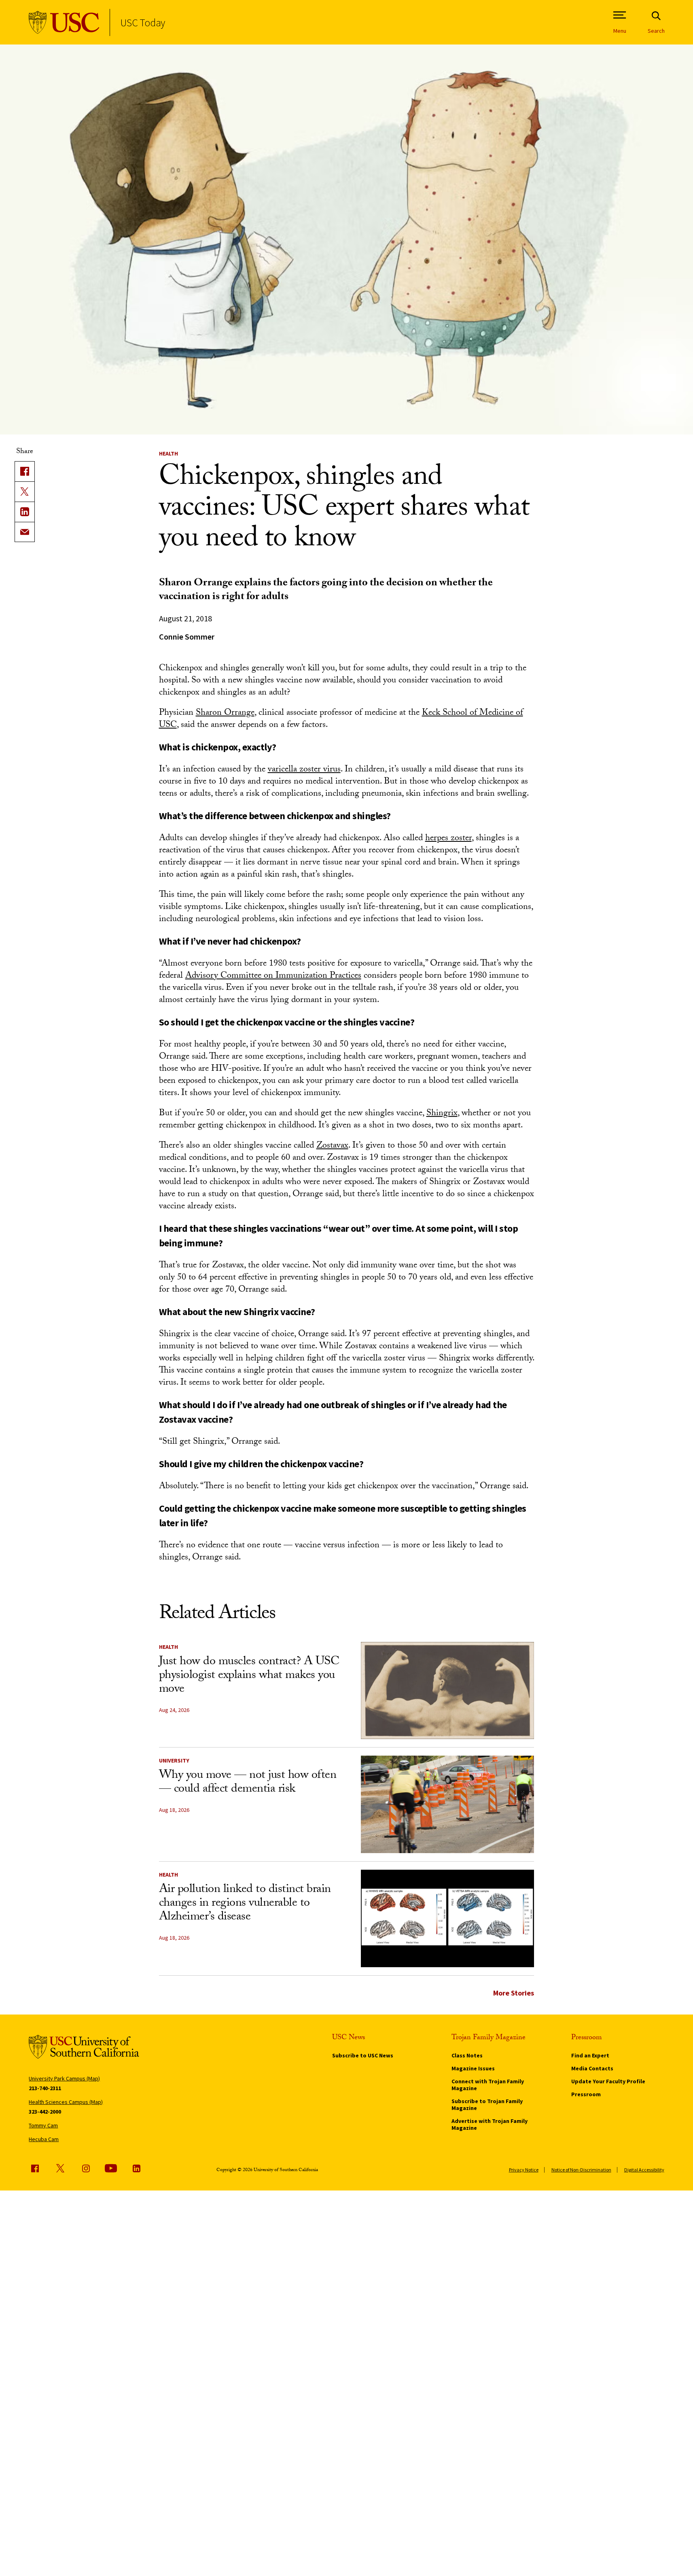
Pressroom (586, 2094)
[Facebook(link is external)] (25, 471)
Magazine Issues (473, 2068)
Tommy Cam (43, 2125)
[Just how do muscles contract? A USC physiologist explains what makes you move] (447, 1691)
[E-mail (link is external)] (25, 532)
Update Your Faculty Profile (608, 2081)
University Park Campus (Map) (64, 2078)
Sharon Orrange (225, 713)
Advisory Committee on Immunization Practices (273, 976)
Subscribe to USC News (363, 2055)
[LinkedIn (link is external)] (25, 512)
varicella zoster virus (304, 770)
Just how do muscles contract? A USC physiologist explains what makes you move (249, 1676)
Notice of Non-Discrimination (581, 2170)
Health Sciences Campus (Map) (66, 2102)
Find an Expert (590, 2055)
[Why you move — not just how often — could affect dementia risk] (447, 1804)
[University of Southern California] (64, 22)
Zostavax (332, 1146)
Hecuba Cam (44, 2139)
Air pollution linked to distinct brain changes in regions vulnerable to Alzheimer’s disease (245, 1904)
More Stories (514, 1993)
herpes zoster (448, 839)
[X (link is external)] (25, 491)
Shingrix (442, 1114)
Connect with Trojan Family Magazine (488, 2085)
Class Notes (467, 2055)
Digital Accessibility (644, 2170)
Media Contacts (592, 2068)
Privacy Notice (524, 2170)
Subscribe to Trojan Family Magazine (487, 2105)
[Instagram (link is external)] (86, 2168)
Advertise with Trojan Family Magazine (490, 2124)
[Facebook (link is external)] (35, 2168)
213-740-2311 (45, 2088)
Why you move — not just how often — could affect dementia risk (248, 1783)
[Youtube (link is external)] (111, 2168)
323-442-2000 (45, 2112)
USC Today (143, 22)
